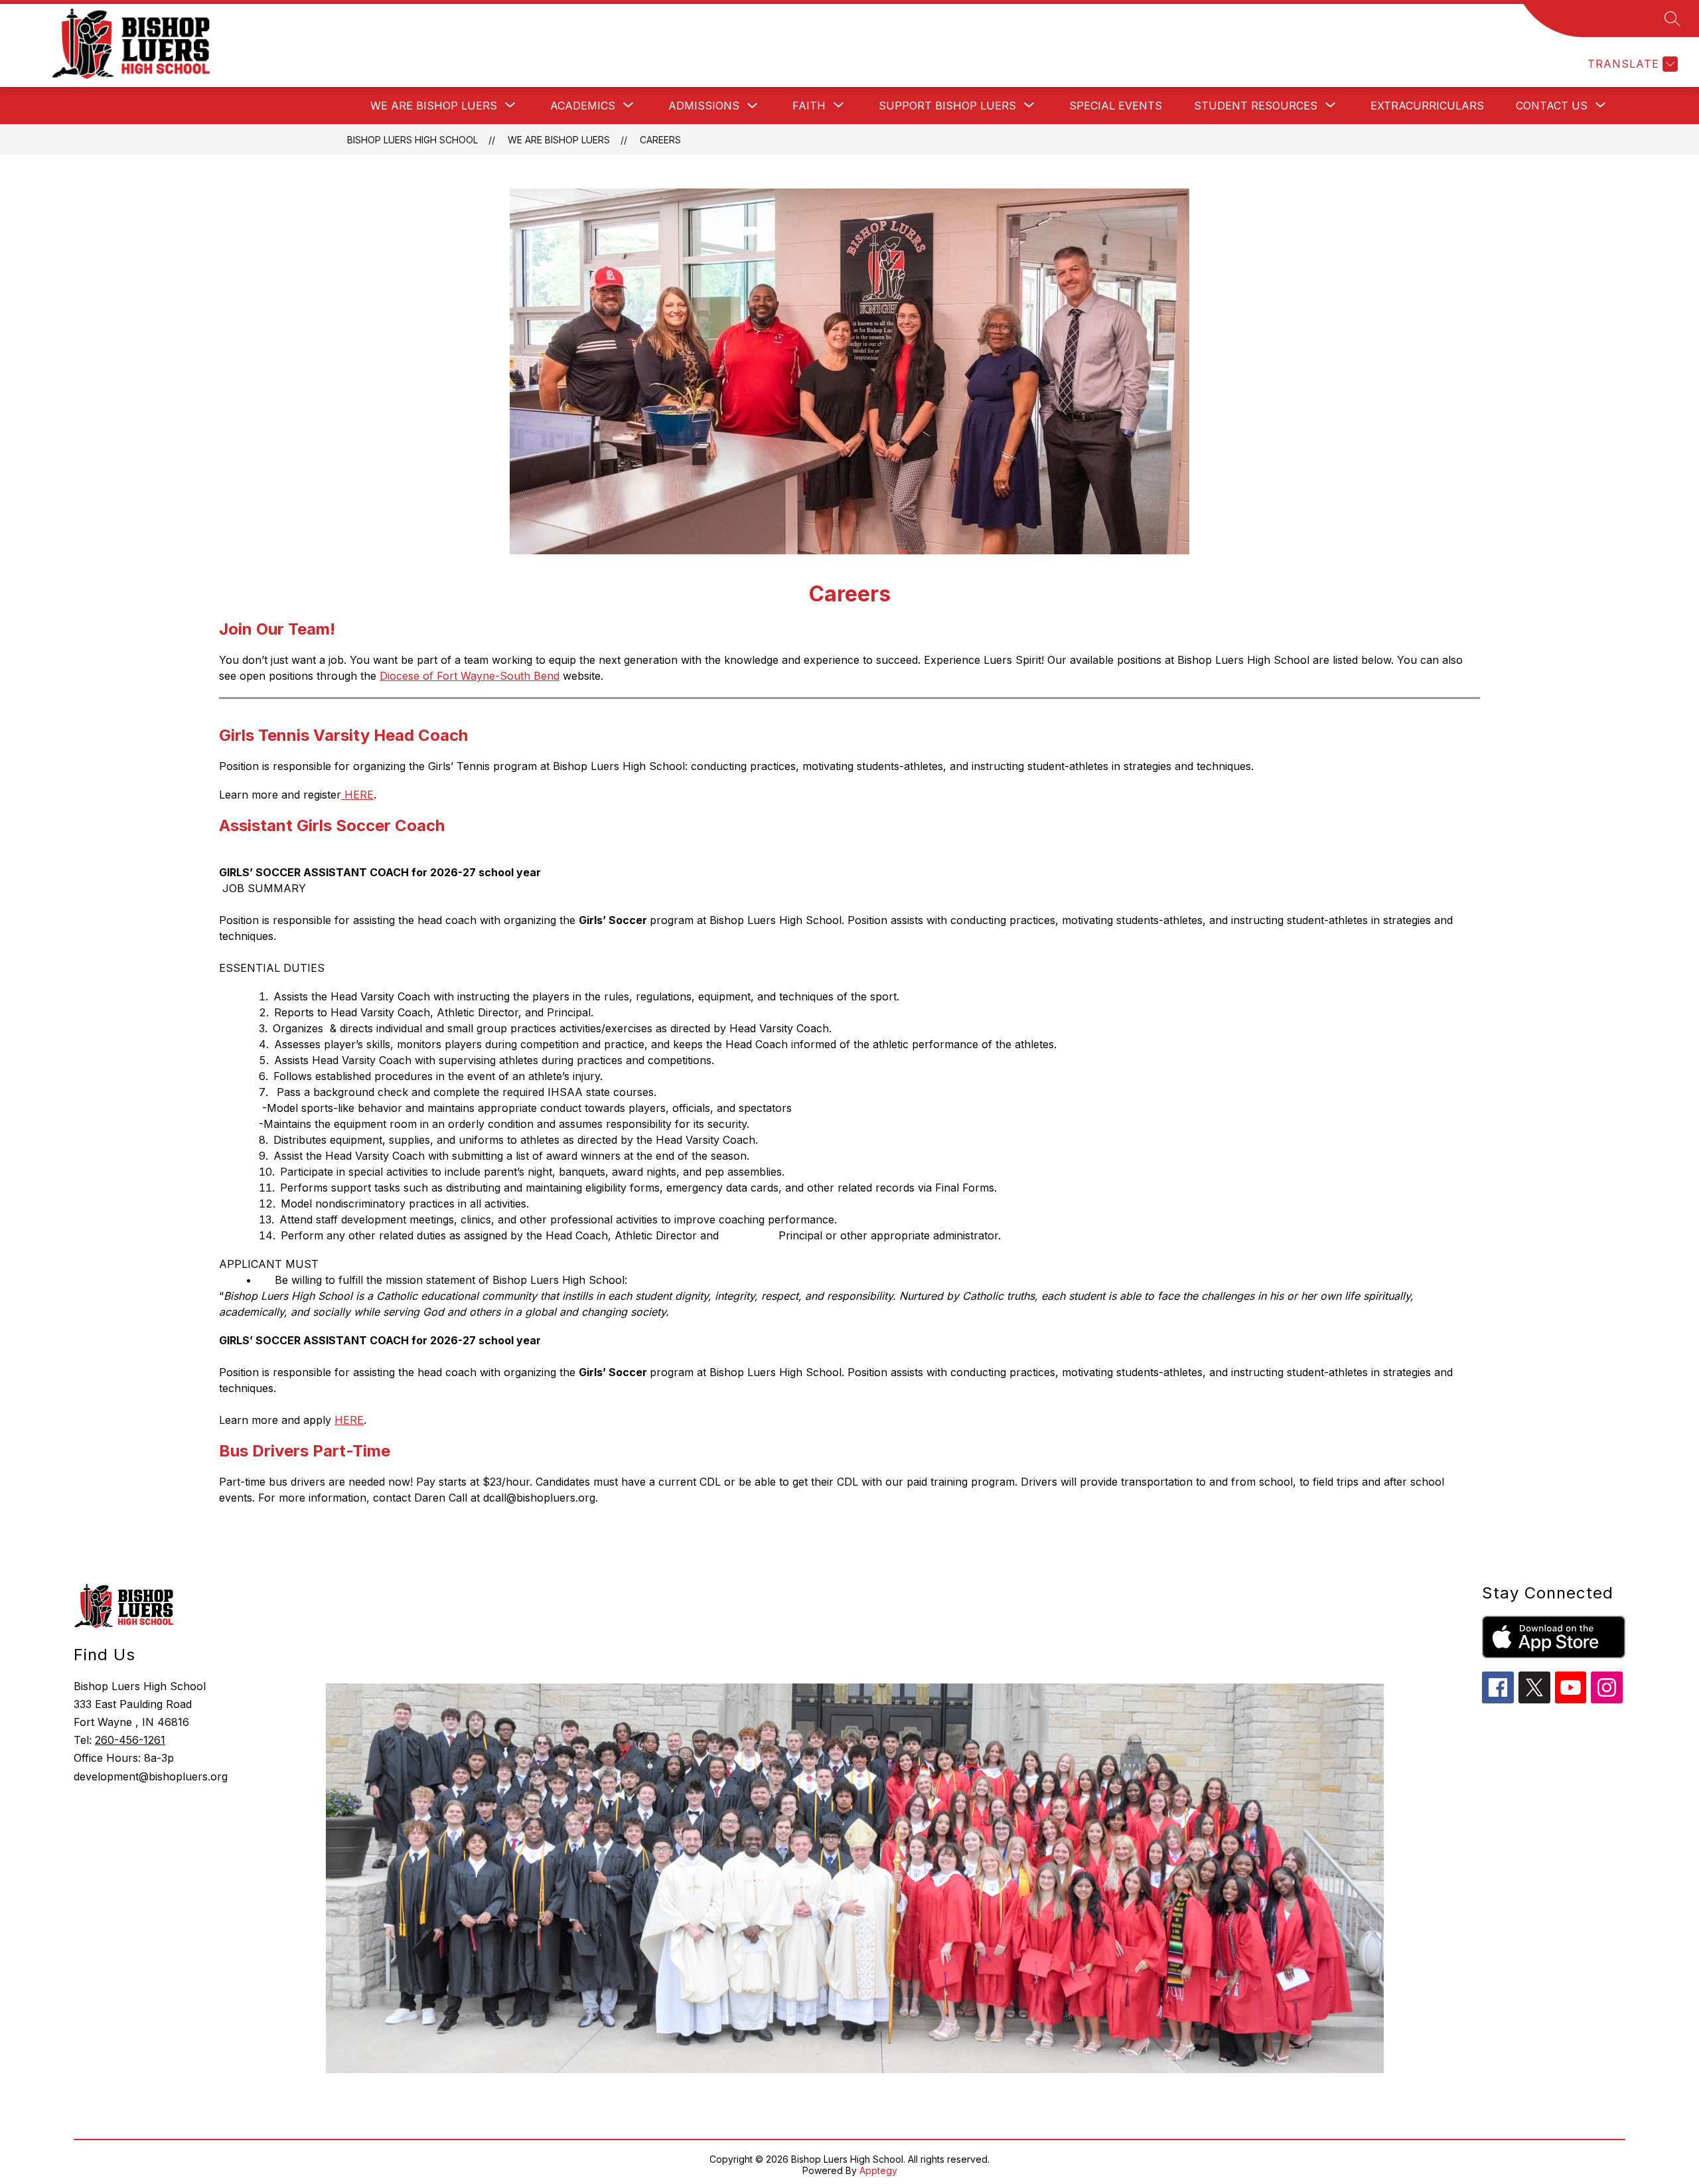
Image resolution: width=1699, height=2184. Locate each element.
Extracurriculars (1427, 106)
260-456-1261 (130, 1740)
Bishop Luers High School (412, 140)
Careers (660, 140)
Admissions (704, 106)
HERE (357, 795)
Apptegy (878, 2170)
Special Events (1116, 106)
